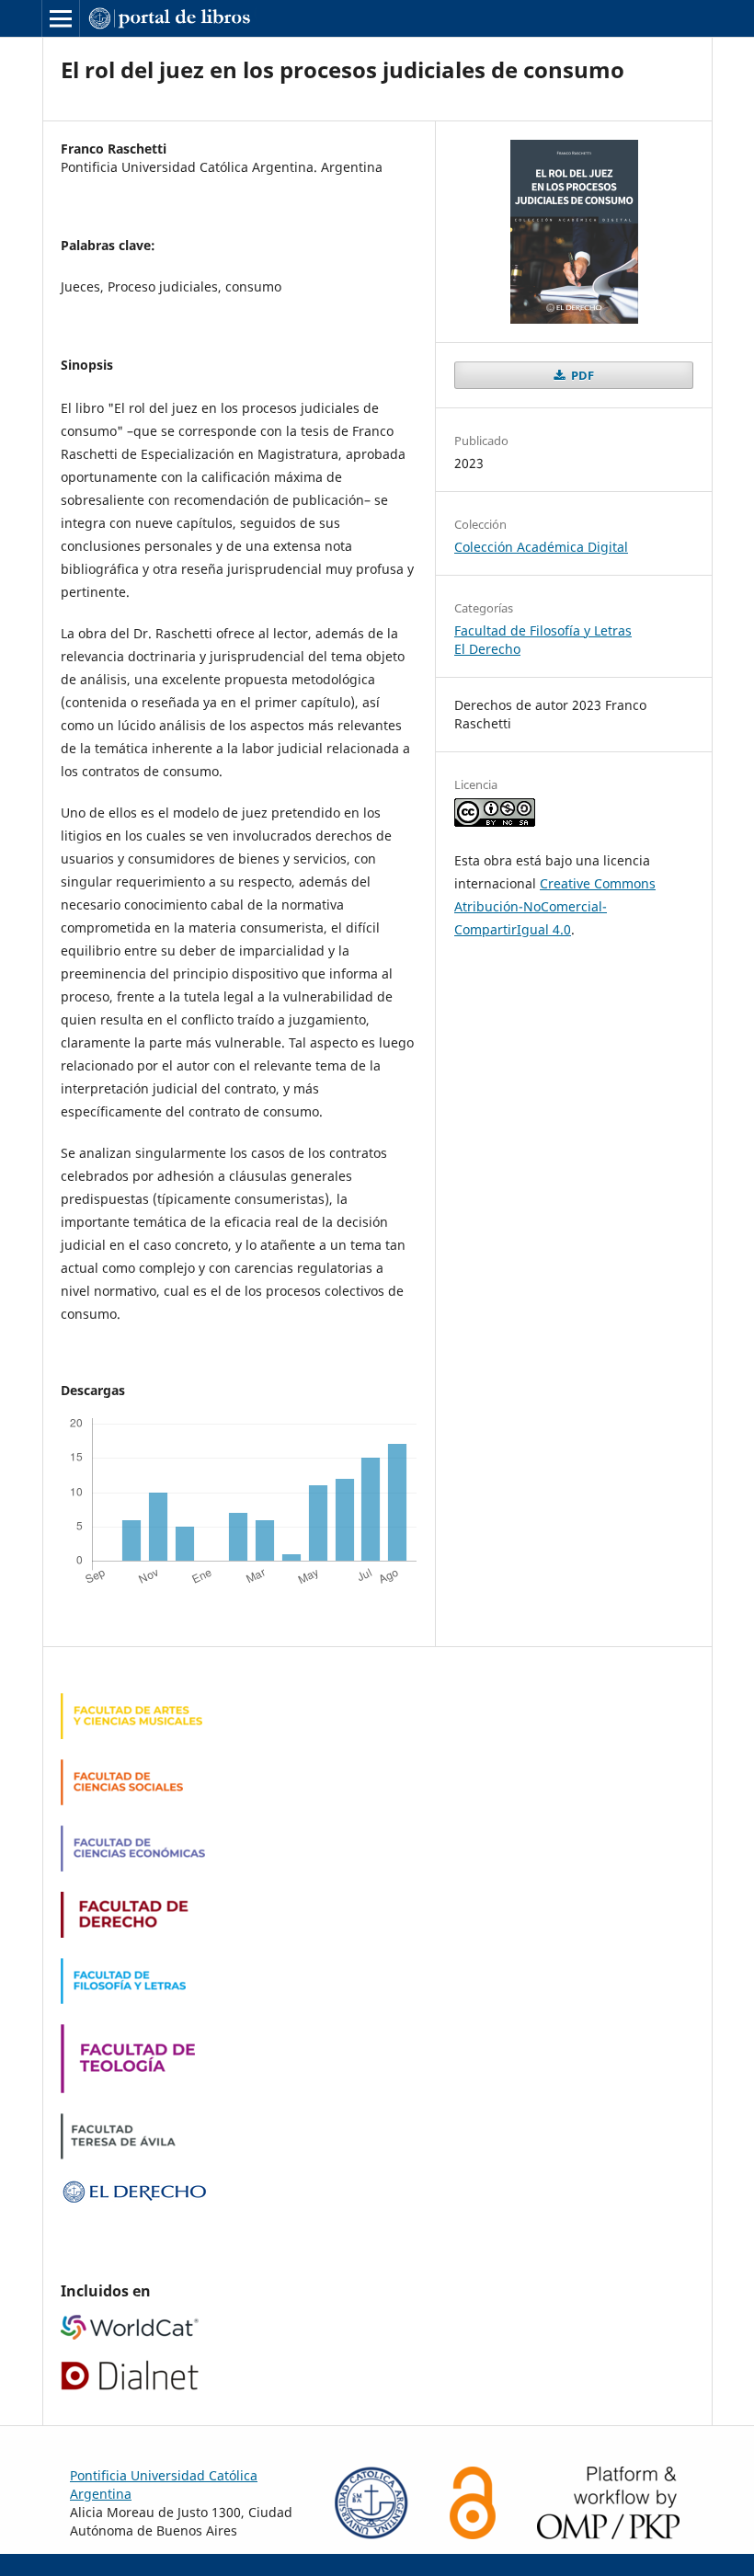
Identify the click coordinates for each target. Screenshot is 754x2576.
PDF (581, 375)
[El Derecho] (134, 2199)
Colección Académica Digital (541, 547)
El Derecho (487, 649)
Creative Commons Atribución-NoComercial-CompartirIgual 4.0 (555, 906)
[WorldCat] (130, 2335)
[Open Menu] (61, 18)
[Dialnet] (130, 2385)
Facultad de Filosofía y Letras (543, 630)
